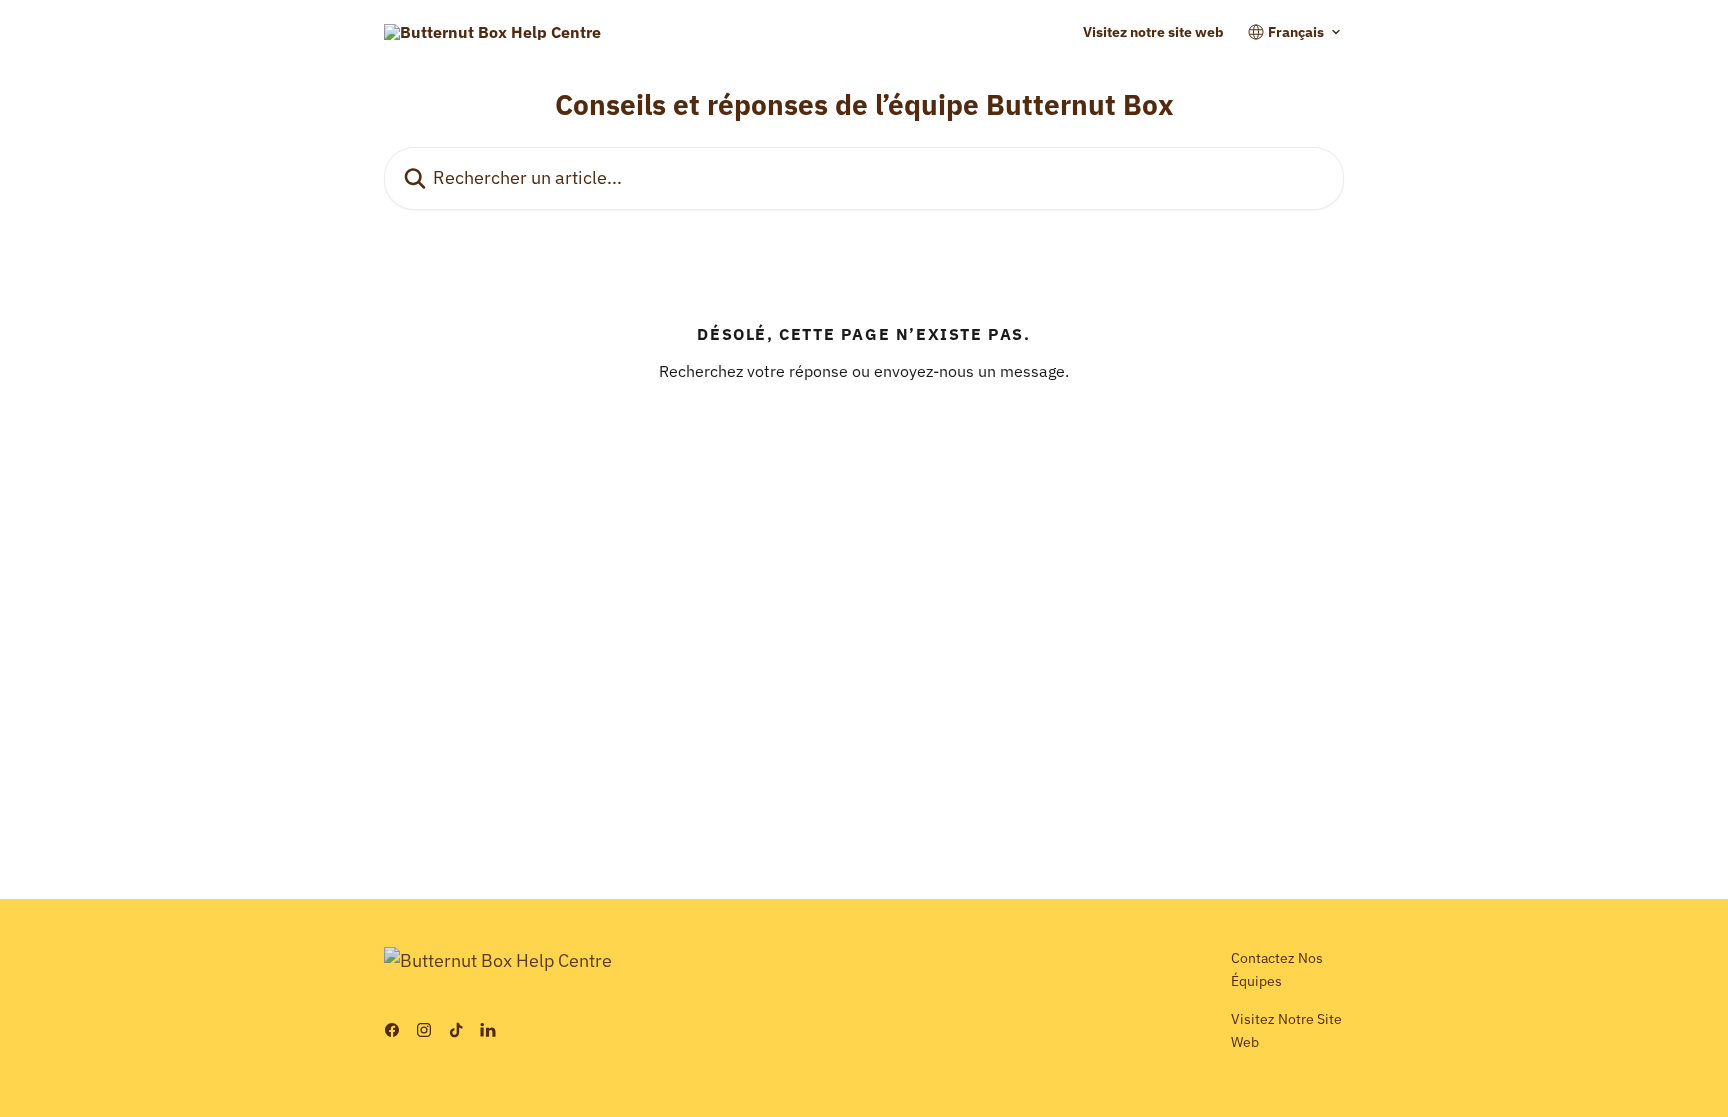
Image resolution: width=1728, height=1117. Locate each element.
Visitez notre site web (1153, 32)
